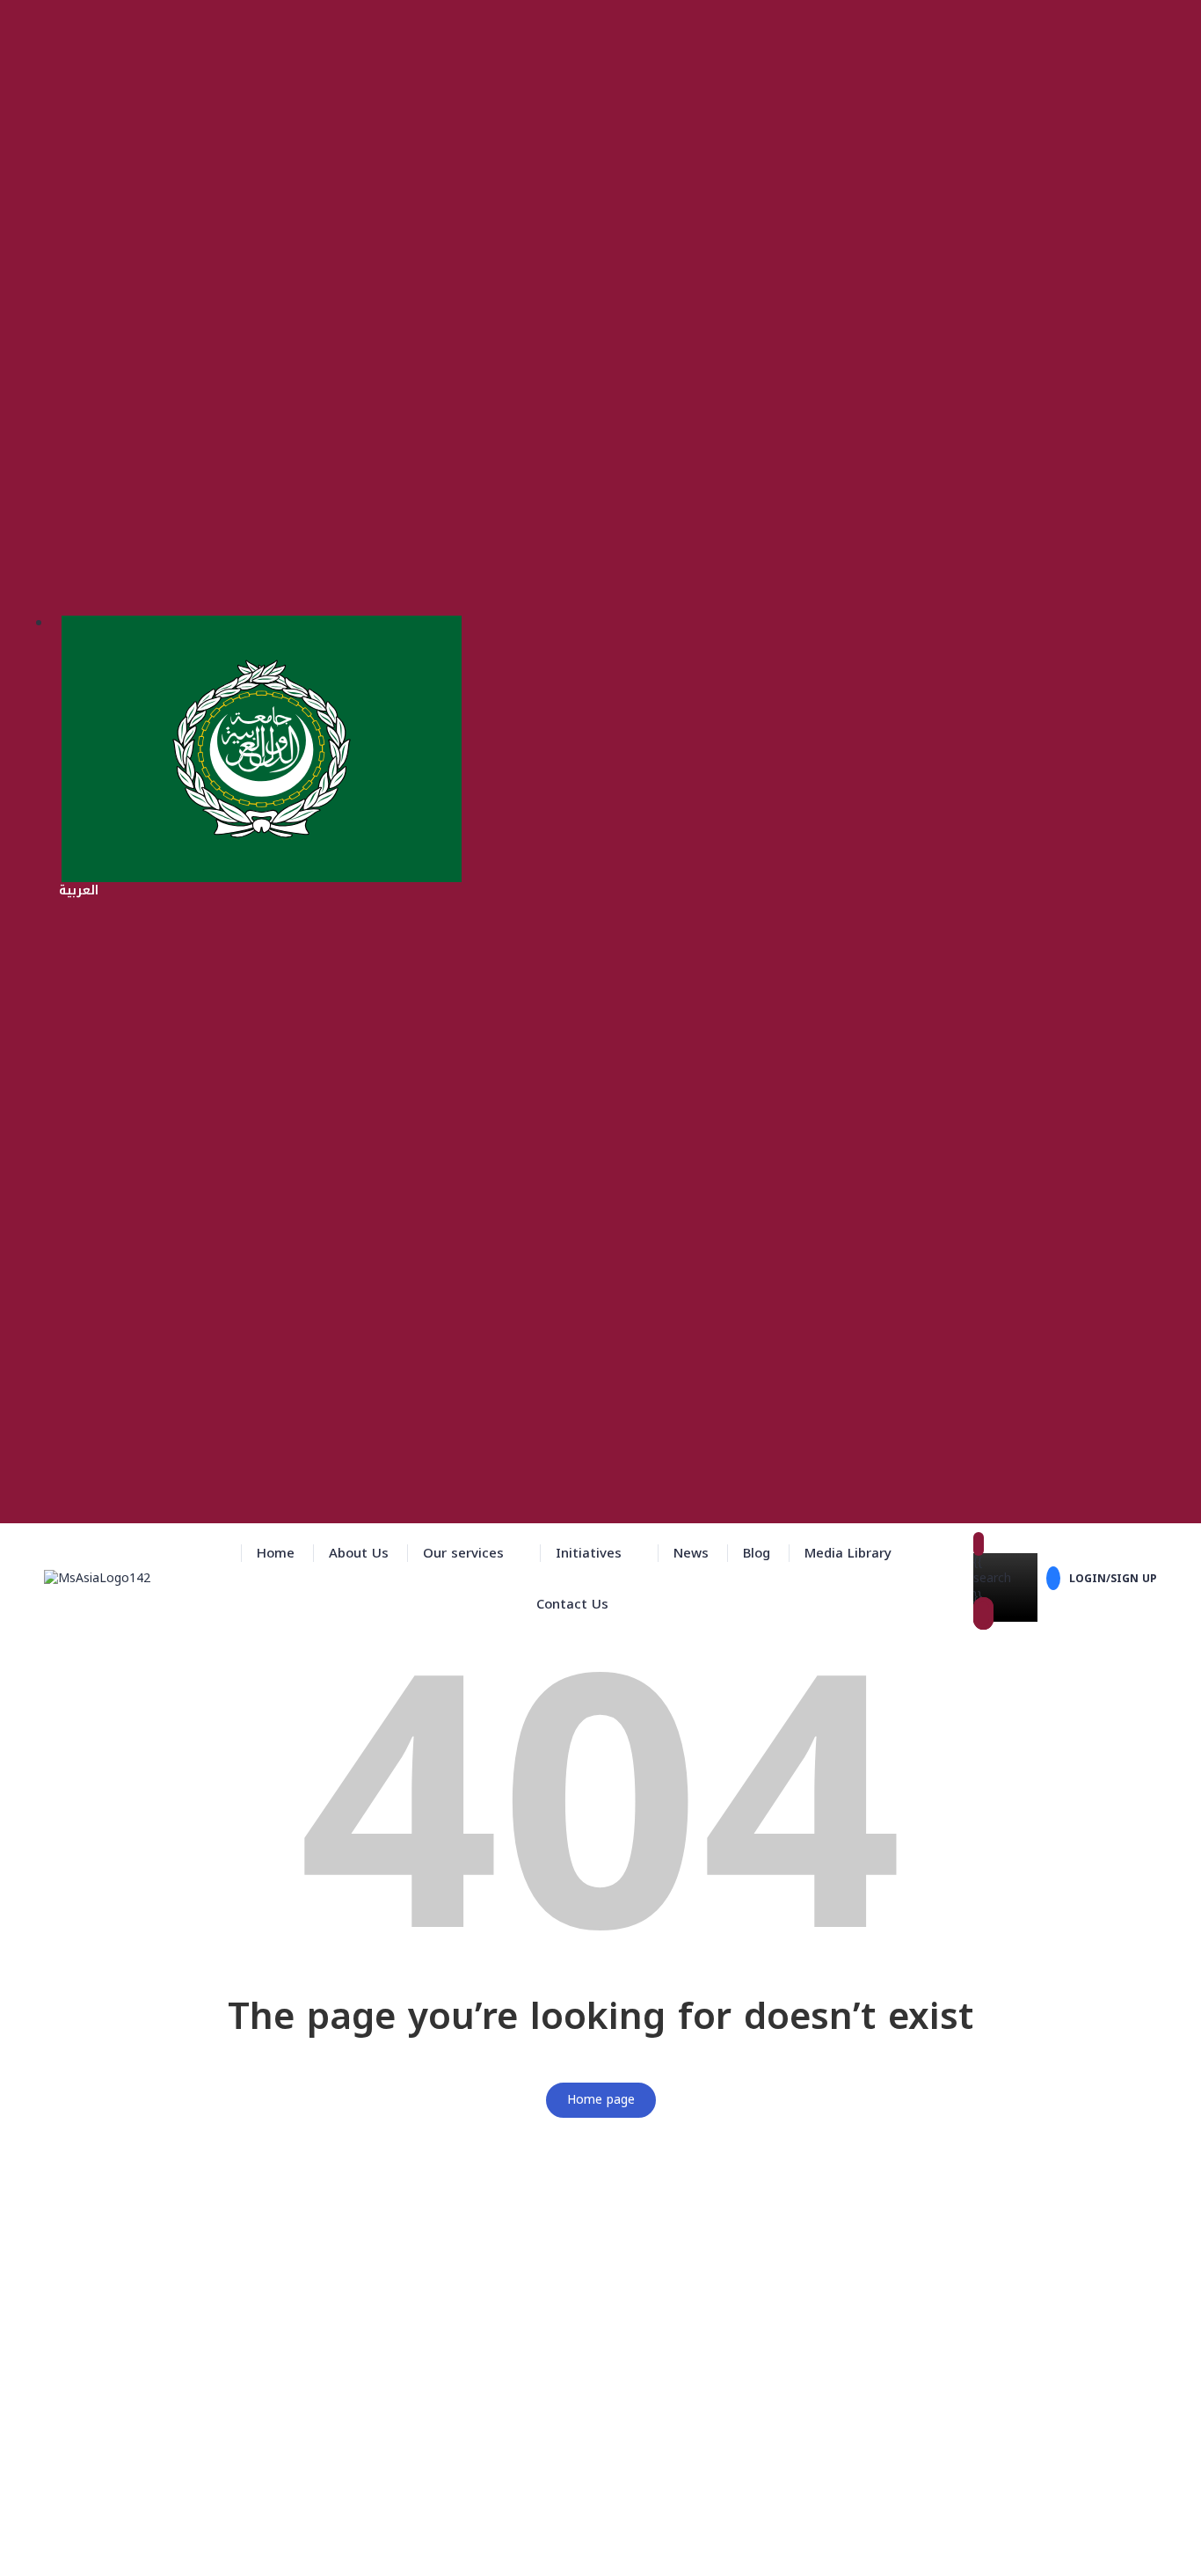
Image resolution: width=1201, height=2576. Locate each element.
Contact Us (572, 1604)
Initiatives (589, 1553)
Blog (757, 1553)
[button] (472, 1553)
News (691, 1553)
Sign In (146, 2550)
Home (276, 1553)
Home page (601, 2100)
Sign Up (103, 2550)
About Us (359, 1553)
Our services (463, 1553)
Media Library (848, 1553)
